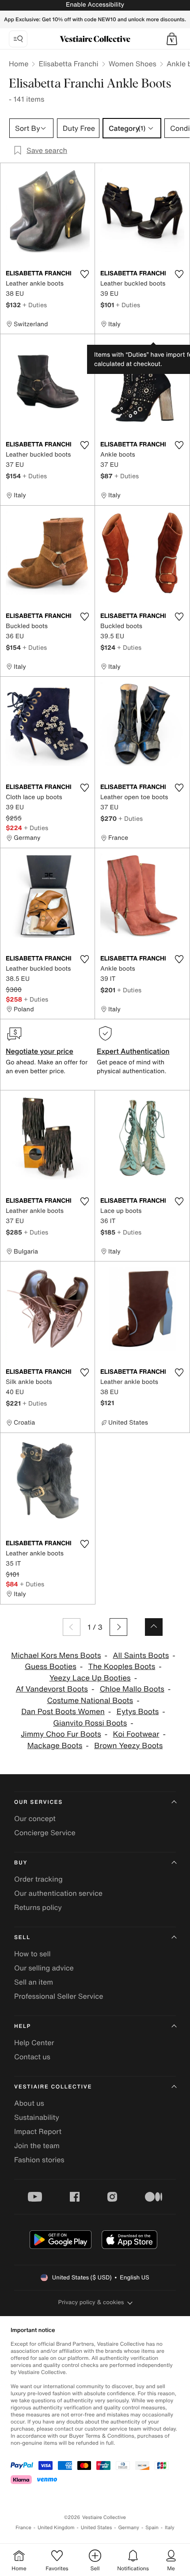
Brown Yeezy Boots (128, 1746)
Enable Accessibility (95, 5)
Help (23, 2026)
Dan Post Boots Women (63, 1712)
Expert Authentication (133, 1051)
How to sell (32, 1954)
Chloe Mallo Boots (132, 1689)
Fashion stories (39, 2160)
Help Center (34, 2043)
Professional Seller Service (59, 1996)
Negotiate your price (40, 1051)
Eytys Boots (138, 1712)
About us (29, 2103)
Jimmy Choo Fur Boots (61, 1734)
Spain (152, 2528)
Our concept (35, 1818)
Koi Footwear (136, 1734)
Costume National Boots (90, 1701)
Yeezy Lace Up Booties (90, 1678)
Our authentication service (58, 1893)
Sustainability (37, 2117)
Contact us (32, 2057)
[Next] (118, 1627)
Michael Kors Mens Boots (56, 1656)
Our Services (38, 1802)
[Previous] (72, 1627)
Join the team (37, 2145)
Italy (170, 2528)
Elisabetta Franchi (68, 64)
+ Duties (35, 305)
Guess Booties (50, 1667)
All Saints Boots (141, 1656)
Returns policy (38, 1907)
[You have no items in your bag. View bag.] (172, 39)
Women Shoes (133, 64)
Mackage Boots (55, 1746)
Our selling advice (44, 1968)
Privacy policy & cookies (91, 2302)
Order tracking (38, 1879)
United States (97, 2528)
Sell (22, 1938)
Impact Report (38, 2131)
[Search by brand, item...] (18, 39)
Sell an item (34, 1982)
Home (19, 64)
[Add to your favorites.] (84, 274)
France (23, 2528)
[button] (172, 39)
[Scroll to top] (154, 1627)
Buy (21, 1863)
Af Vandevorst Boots (52, 1689)
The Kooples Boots (122, 1667)
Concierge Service (45, 1833)
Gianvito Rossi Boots (90, 1723)
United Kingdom (56, 2528)
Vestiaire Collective (53, 2087)
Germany (129, 2528)
